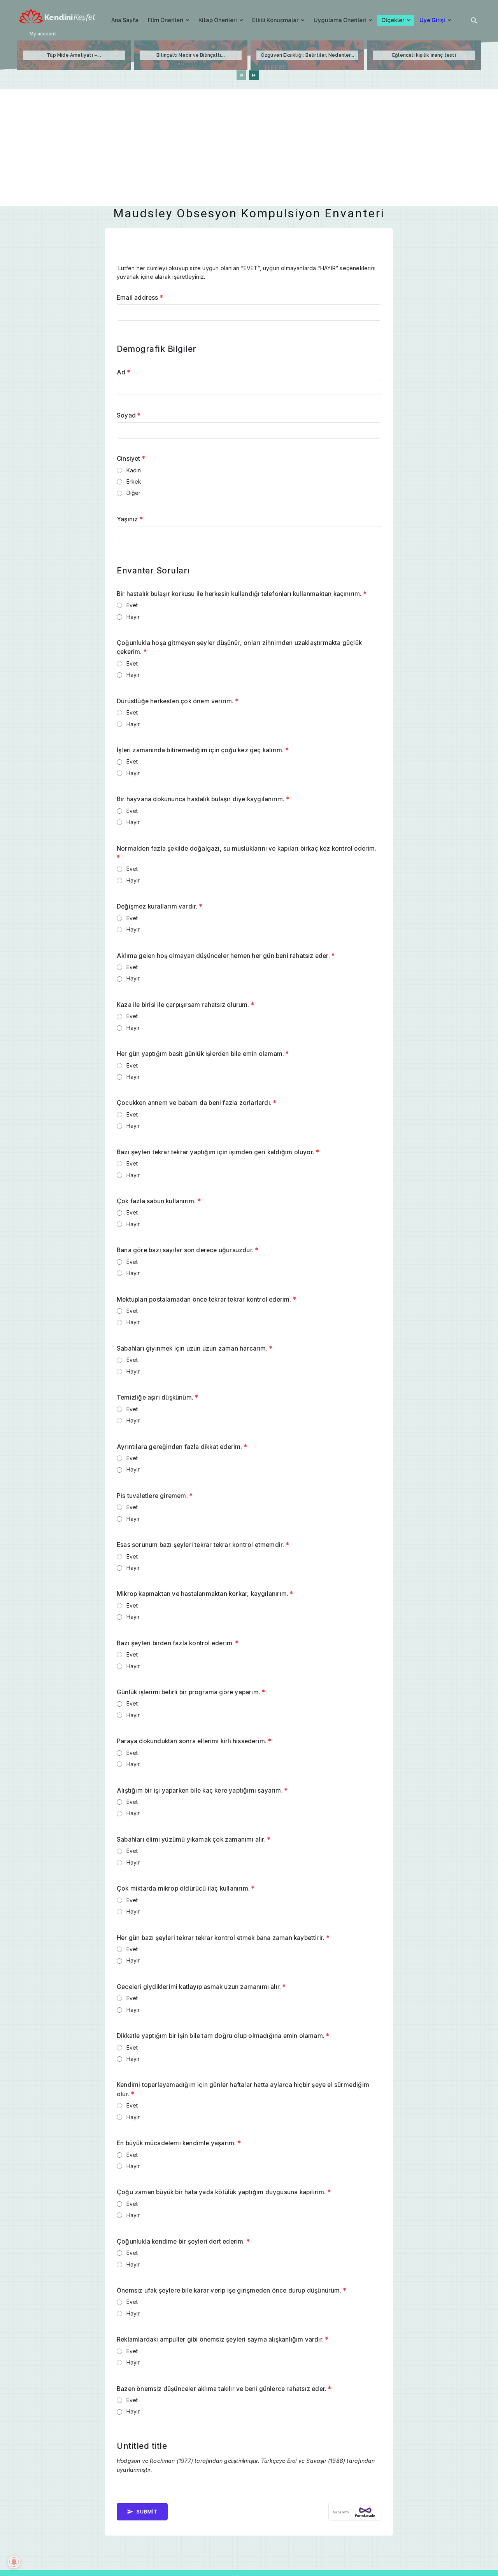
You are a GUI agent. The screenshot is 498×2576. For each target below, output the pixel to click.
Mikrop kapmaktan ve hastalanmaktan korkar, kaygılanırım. (205, 1594)
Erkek (134, 481)
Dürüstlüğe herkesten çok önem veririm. (178, 701)
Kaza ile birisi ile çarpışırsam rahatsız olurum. (185, 1005)
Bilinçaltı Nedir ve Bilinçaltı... (191, 55)
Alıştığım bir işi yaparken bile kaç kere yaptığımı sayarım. (202, 1790)
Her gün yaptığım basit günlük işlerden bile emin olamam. (203, 1054)
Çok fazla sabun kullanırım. (159, 1201)
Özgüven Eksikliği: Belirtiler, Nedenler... (307, 55)
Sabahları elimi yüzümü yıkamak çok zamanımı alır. (194, 1839)
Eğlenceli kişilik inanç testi (424, 55)
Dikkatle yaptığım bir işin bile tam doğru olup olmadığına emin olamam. (223, 2036)
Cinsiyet (131, 459)
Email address (140, 298)
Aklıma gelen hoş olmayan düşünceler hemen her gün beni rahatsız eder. (226, 956)
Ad (124, 372)
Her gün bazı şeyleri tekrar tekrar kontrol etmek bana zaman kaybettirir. (223, 1938)
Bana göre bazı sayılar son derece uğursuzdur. (188, 1250)
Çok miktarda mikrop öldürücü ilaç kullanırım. (186, 1888)
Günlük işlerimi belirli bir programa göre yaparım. (191, 1692)
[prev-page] (241, 75)
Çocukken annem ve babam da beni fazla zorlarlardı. (196, 1103)
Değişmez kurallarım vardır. (160, 906)
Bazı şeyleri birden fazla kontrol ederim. (178, 1643)
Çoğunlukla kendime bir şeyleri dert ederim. (183, 2241)
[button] (474, 20)
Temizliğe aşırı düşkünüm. (157, 1397)
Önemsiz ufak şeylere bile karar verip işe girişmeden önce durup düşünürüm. (231, 2290)
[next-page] (254, 75)
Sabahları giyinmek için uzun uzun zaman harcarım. (195, 1348)
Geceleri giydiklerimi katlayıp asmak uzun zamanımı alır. (201, 1987)
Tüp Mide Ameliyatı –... (74, 55)
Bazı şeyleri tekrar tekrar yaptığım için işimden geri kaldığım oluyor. (218, 1152)
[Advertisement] (249, 148)
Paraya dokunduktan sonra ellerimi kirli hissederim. (194, 1741)
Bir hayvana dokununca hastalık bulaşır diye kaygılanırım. (203, 799)
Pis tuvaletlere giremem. (155, 1496)
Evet (132, 605)
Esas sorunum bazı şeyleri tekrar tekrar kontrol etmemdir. (203, 1545)
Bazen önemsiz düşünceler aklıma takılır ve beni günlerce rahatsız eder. (224, 2389)
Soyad (129, 415)
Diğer (134, 493)
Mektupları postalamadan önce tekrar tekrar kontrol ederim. (206, 1299)
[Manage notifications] (14, 2562)
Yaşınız (130, 519)
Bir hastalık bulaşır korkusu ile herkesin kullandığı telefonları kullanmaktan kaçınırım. (242, 594)
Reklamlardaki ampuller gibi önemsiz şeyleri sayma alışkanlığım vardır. (223, 2339)
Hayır (133, 617)
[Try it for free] (355, 2512)
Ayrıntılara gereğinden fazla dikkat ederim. (182, 1447)
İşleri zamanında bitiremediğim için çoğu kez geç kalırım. (203, 750)
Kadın (134, 470)
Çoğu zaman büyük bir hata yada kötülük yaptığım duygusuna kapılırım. (224, 2192)
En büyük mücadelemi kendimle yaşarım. (179, 2143)
